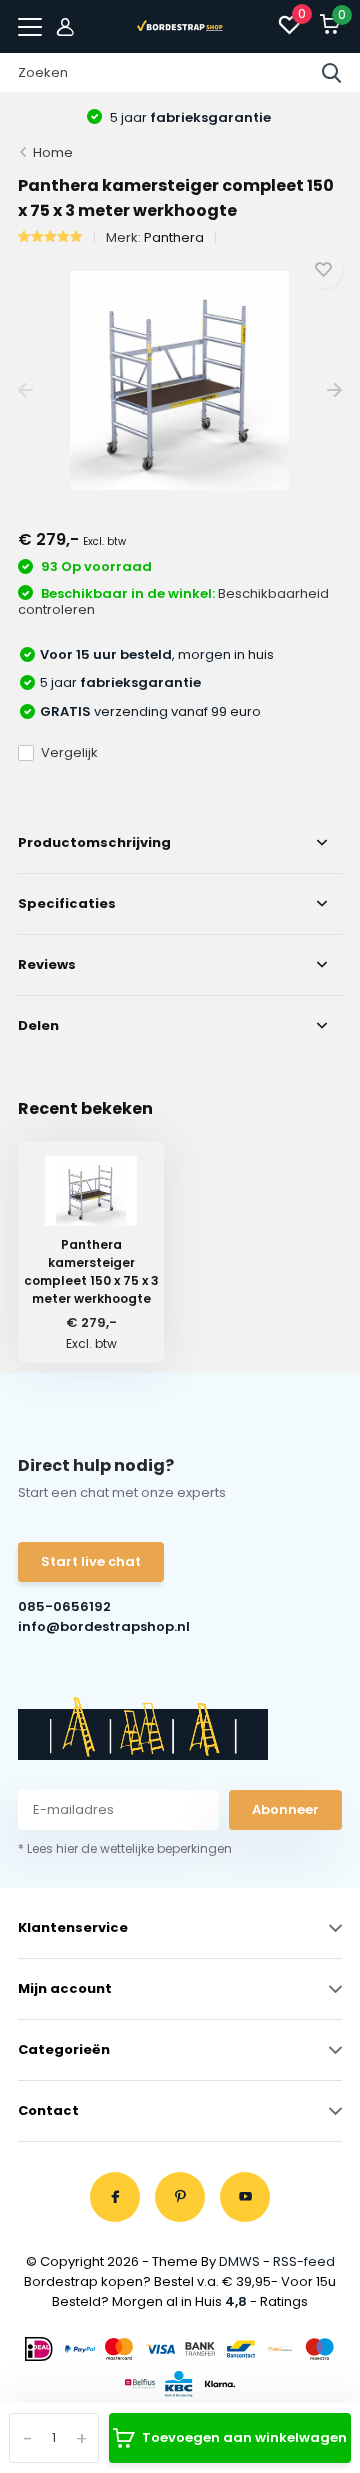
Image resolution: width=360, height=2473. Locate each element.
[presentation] (25, 390)
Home (53, 152)
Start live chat (91, 1561)
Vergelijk (69, 752)
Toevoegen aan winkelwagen (244, 2437)
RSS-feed (304, 2261)
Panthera (174, 237)
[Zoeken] (332, 73)
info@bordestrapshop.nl (99, 1626)
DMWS (239, 2261)
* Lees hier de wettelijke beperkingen (125, 1848)
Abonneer (285, 1809)
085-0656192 (64, 1606)
